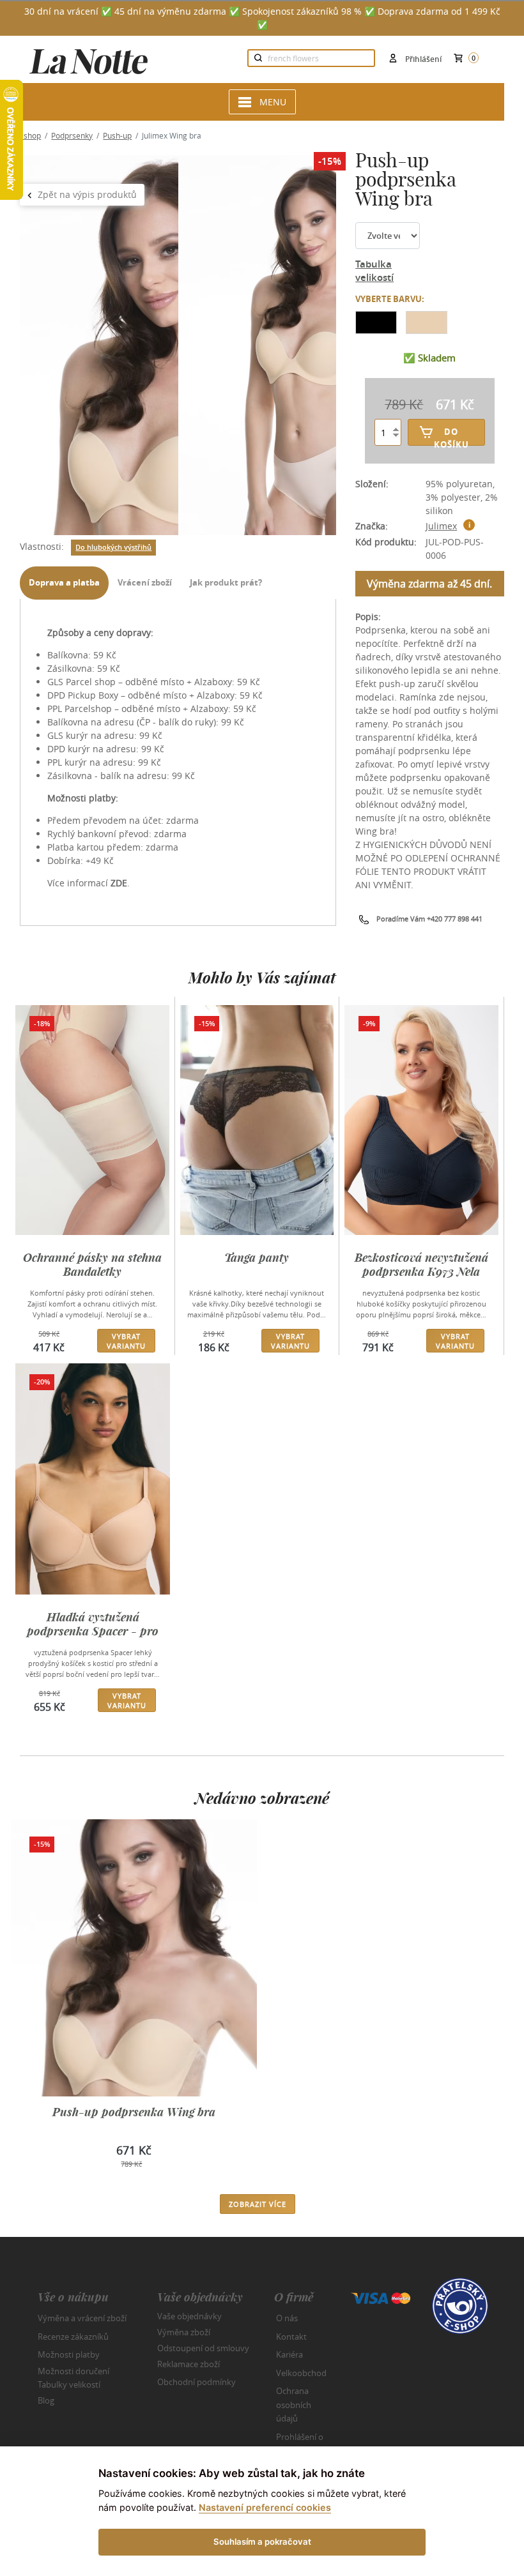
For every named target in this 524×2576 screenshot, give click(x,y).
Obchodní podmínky (196, 2382)
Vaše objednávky (189, 2316)
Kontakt (291, 2337)
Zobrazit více (258, 2204)
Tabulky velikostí (69, 2384)
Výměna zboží (184, 2332)
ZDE (119, 883)
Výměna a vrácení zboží (82, 2318)
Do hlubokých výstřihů (113, 547)
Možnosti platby (69, 2354)
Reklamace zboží (189, 2364)
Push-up (117, 135)
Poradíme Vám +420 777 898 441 (429, 919)
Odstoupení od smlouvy (203, 2348)
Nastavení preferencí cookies (265, 2507)
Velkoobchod (301, 2373)
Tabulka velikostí (374, 271)
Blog (46, 2400)
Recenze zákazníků (73, 2337)
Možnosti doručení (73, 2370)
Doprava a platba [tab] (64, 582)
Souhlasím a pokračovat (262, 2542)
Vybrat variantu (126, 1341)
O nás (287, 2318)
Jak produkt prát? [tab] (226, 582)
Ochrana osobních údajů (294, 2405)
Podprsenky (72, 135)
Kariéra (289, 2354)
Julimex (441, 526)
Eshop (30, 135)
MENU (273, 102)
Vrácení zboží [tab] (145, 582)
